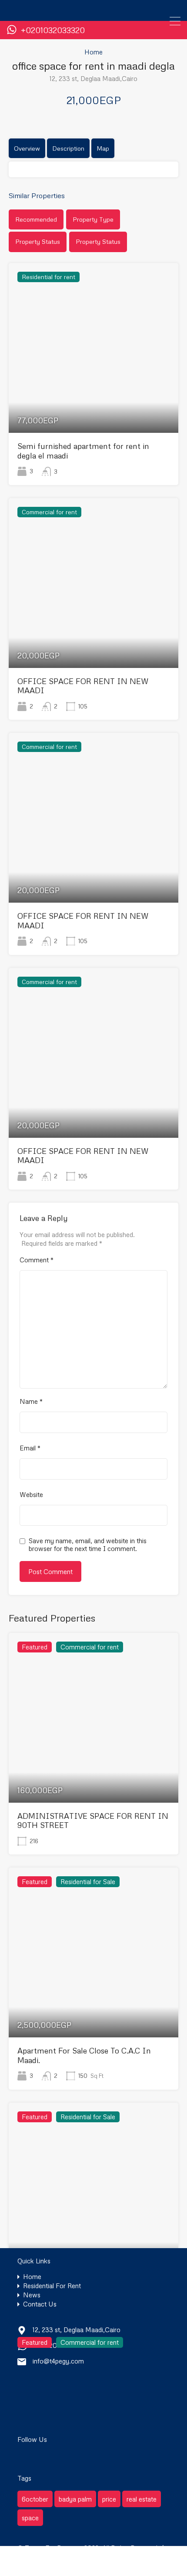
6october (35, 2499)
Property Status (38, 241)
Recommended (36, 219)
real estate (142, 2499)
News (32, 2295)
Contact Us (40, 2304)
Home (93, 52)
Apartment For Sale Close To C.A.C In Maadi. (84, 2055)
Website (31, 1494)
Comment (37, 1260)
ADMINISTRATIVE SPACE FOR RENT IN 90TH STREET (93, 1821)
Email (30, 1448)
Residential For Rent (52, 2286)
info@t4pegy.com (58, 2361)
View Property (93, 399)
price (109, 2499)
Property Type (93, 219)
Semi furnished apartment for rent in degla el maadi (83, 451)
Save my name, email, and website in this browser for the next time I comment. (88, 1544)
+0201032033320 (53, 30)
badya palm (75, 2499)
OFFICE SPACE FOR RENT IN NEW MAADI (83, 686)
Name (31, 1401)
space (30, 2518)
